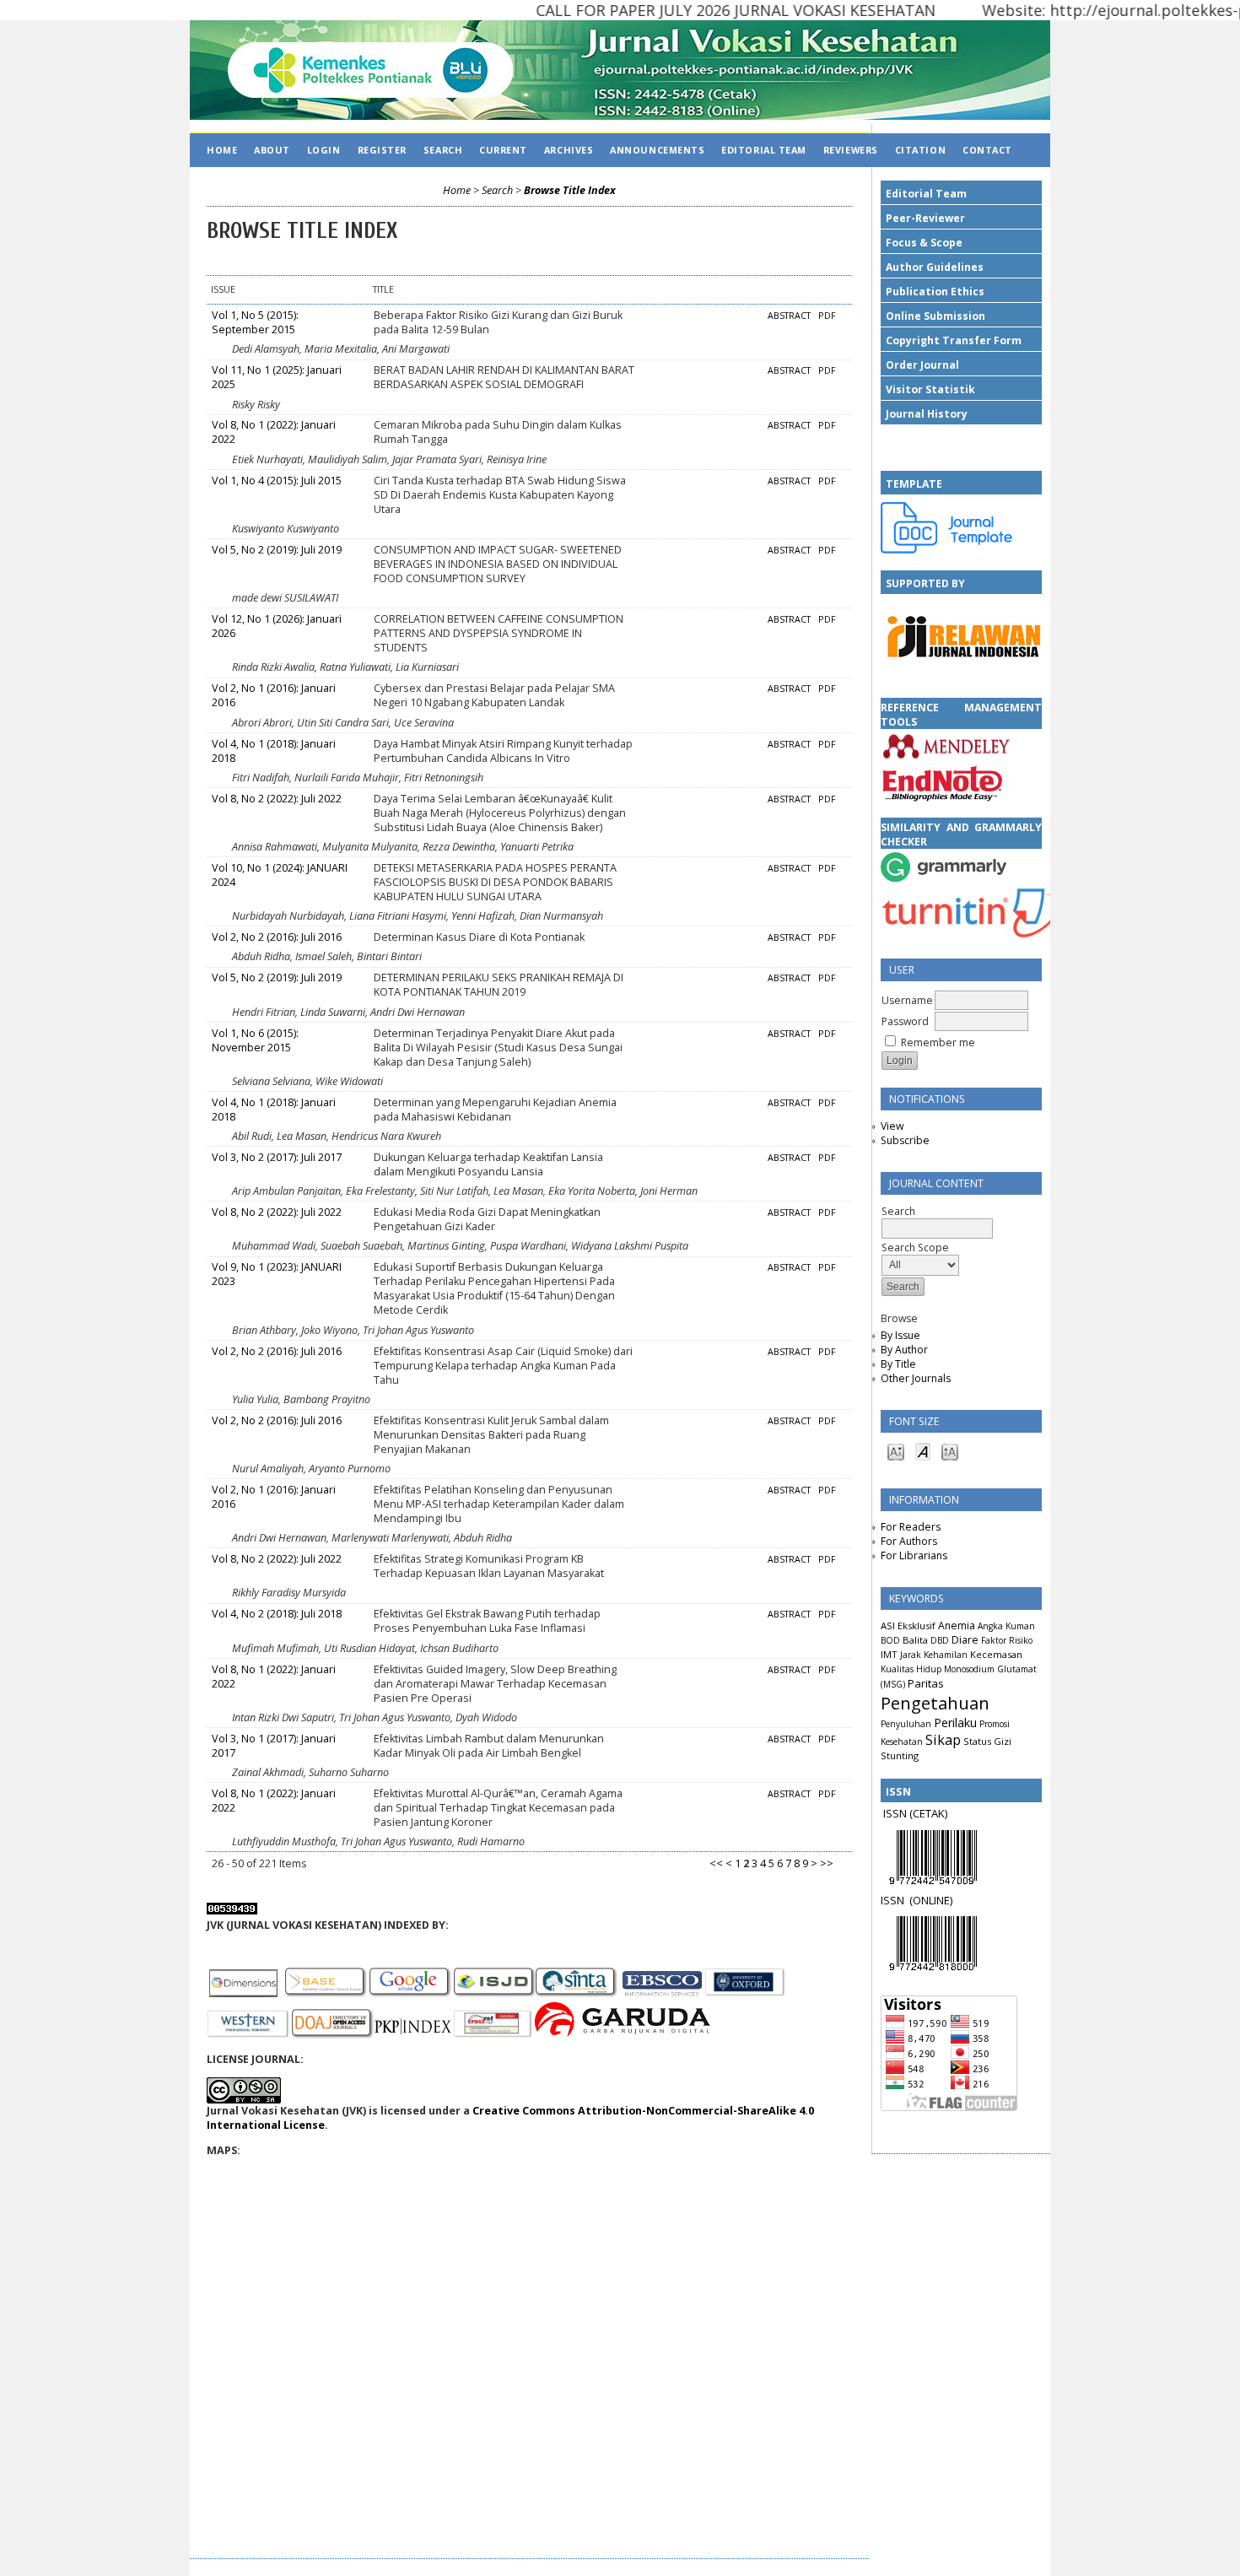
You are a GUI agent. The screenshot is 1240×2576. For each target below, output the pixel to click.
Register (382, 150)
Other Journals (916, 1378)
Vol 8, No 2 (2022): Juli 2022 (277, 799)
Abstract (789, 316)
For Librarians (914, 1555)
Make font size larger (950, 1451)
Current (503, 150)
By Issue (900, 1335)
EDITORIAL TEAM (764, 150)
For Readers (911, 1527)
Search (443, 150)
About (272, 150)
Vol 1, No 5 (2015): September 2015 (255, 322)
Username (907, 1000)
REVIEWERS (851, 150)
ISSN (895, 1900)
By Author (904, 1350)
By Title (898, 1364)
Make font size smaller (896, 1451)
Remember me (938, 1042)
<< (716, 1863)
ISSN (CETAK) (915, 1813)
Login (324, 150)
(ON (919, 1900)
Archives (569, 150)
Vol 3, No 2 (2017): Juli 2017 (277, 1157)
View (892, 1126)
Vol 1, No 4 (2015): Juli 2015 (277, 481)
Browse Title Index (570, 190)
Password (905, 1021)
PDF (827, 316)
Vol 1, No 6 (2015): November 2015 (255, 1040)
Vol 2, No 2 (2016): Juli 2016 (277, 937)
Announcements (657, 150)
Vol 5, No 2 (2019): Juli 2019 (277, 550)
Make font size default (923, 1451)
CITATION (920, 150)
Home (222, 150)
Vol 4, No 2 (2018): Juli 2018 (277, 1614)
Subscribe (905, 1140)
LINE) (941, 1900)
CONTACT (987, 150)
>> (827, 1863)
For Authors (909, 1541)
